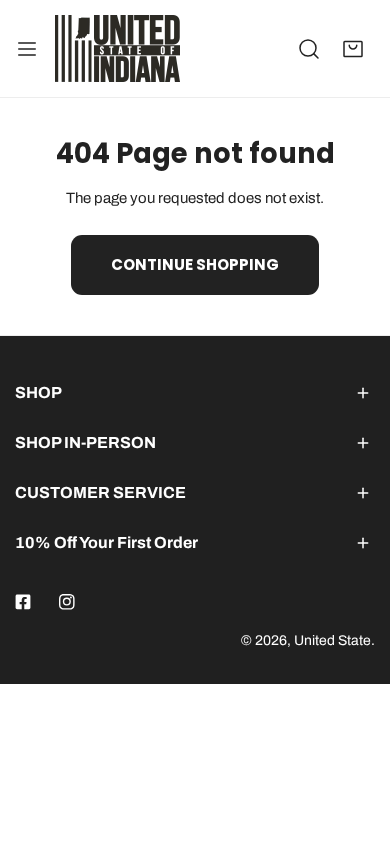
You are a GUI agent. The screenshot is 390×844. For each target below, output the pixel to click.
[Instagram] (67, 602)
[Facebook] (23, 602)
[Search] (309, 49)
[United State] (117, 48)
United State (332, 640)
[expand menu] (27, 48)
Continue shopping (195, 264)
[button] (353, 49)
